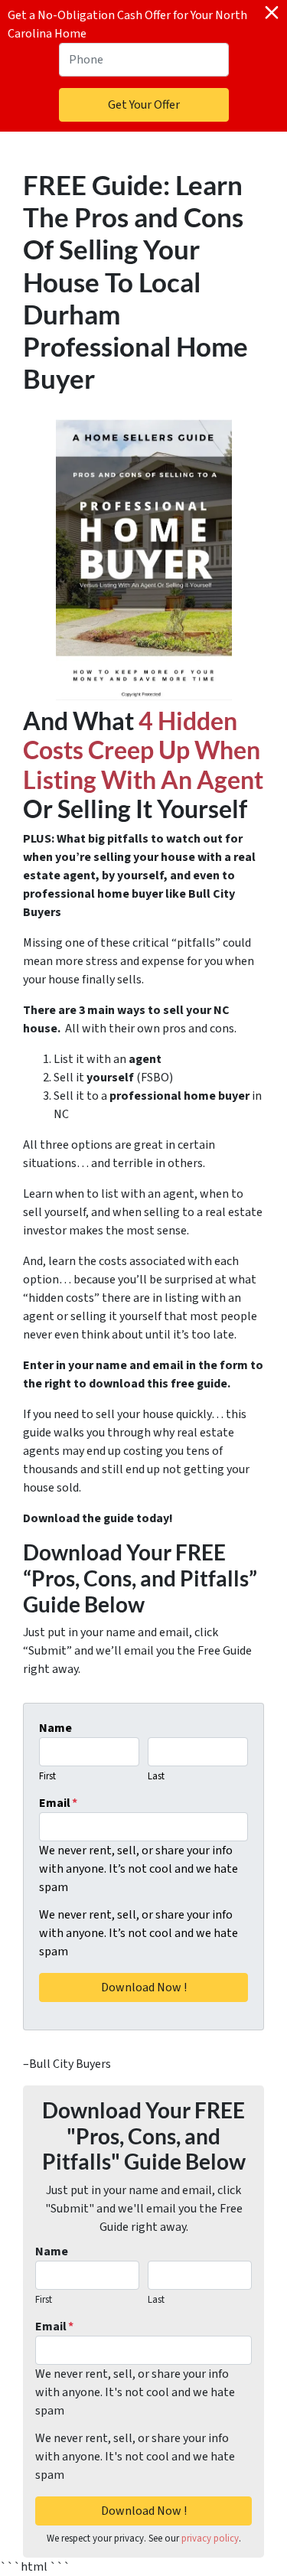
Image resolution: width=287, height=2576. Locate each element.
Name (55, 1728)
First (47, 1776)
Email (58, 1803)
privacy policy (210, 2539)
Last (156, 1776)
